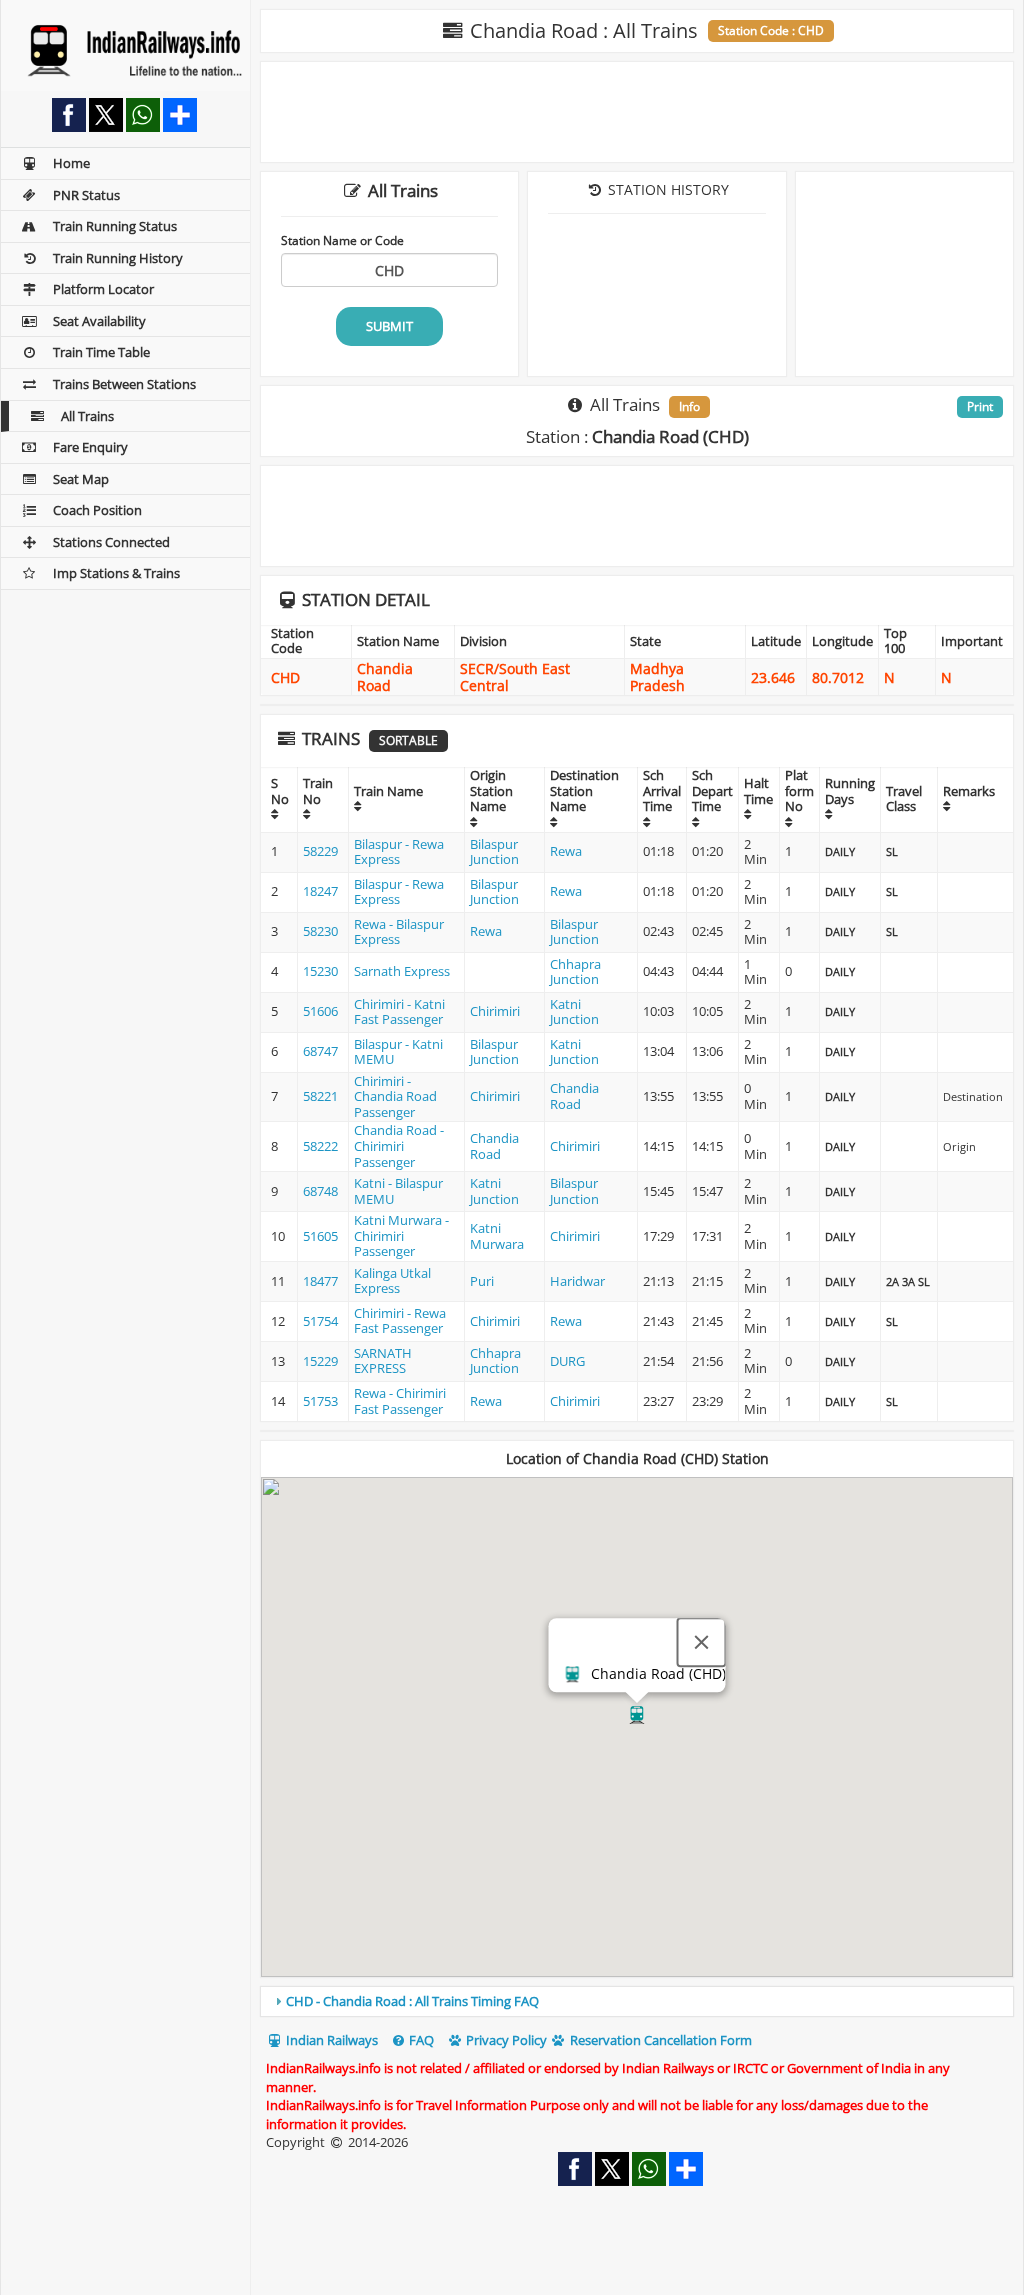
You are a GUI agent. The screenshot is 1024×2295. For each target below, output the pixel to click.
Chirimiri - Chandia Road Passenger (395, 1096)
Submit (389, 326)
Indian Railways (330, 2040)
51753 (320, 1401)
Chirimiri (495, 1011)
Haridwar (577, 1281)
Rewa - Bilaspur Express (399, 932)
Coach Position (97, 510)
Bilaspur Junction (494, 852)
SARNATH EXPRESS (383, 1361)
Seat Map (81, 479)
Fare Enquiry (90, 447)
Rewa (566, 851)
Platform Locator (103, 289)
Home (71, 163)
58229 (320, 851)
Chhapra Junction (575, 972)
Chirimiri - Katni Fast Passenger (399, 1012)
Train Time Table (101, 352)
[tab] (637, 2001)
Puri (482, 1281)
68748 (320, 1191)
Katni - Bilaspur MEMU (398, 1191)
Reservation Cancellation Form (659, 2040)
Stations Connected (111, 542)
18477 (320, 1281)
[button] (637, 1715)
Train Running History (118, 258)
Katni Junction (574, 1012)
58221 (320, 1096)
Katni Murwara (497, 1236)
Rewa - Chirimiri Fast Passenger (400, 1401)
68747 (320, 1051)
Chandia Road (574, 1096)
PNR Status (86, 195)
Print (980, 406)
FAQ (420, 2040)
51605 (320, 1236)
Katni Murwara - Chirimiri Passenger (401, 1235)
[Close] (702, 1642)
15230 (320, 971)
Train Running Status (115, 226)
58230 (320, 931)
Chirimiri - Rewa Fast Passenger (400, 1321)
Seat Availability (99, 321)
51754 (320, 1321)
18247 (320, 891)
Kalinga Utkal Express (392, 1281)
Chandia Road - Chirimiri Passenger (399, 1145)
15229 (320, 1361)
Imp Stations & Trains (116, 573)
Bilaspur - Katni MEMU (398, 1052)
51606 (320, 1011)
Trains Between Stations (124, 384)
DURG (567, 1361)
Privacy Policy (505, 2040)
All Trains (87, 416)
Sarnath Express (402, 971)
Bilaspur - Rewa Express (399, 852)
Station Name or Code (342, 240)
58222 (320, 1146)
